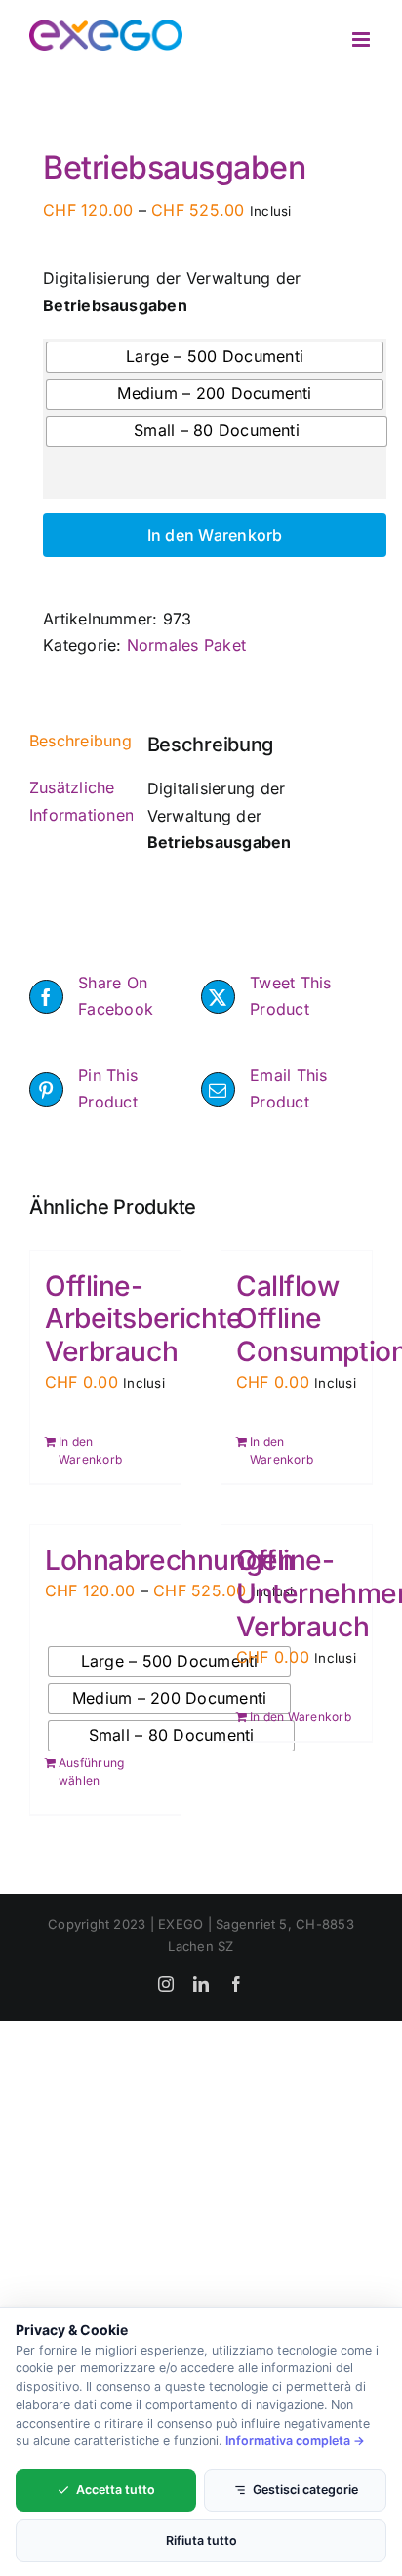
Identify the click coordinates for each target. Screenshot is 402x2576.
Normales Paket (186, 645)
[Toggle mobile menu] (362, 40)
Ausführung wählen (91, 1771)
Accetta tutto (116, 2490)
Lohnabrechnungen (169, 1560)
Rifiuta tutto (201, 2540)
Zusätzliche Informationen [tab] (74, 801)
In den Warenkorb (215, 535)
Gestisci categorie (305, 2490)
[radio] (215, 357)
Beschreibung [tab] (74, 741)
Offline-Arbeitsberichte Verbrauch (144, 1319)
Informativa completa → (295, 2441)
